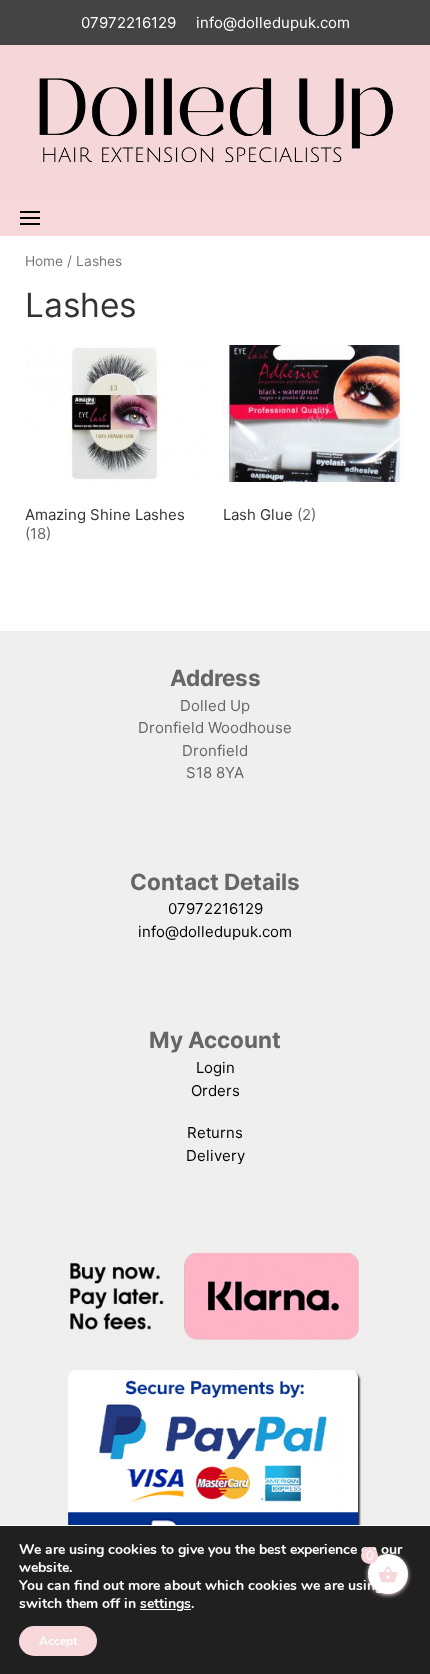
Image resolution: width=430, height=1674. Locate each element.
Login (215, 1067)
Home (44, 261)
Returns (215, 1132)
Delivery (215, 1155)
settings (165, 1604)
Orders (215, 1090)
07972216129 (128, 22)
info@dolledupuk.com (273, 22)
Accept (58, 1641)
